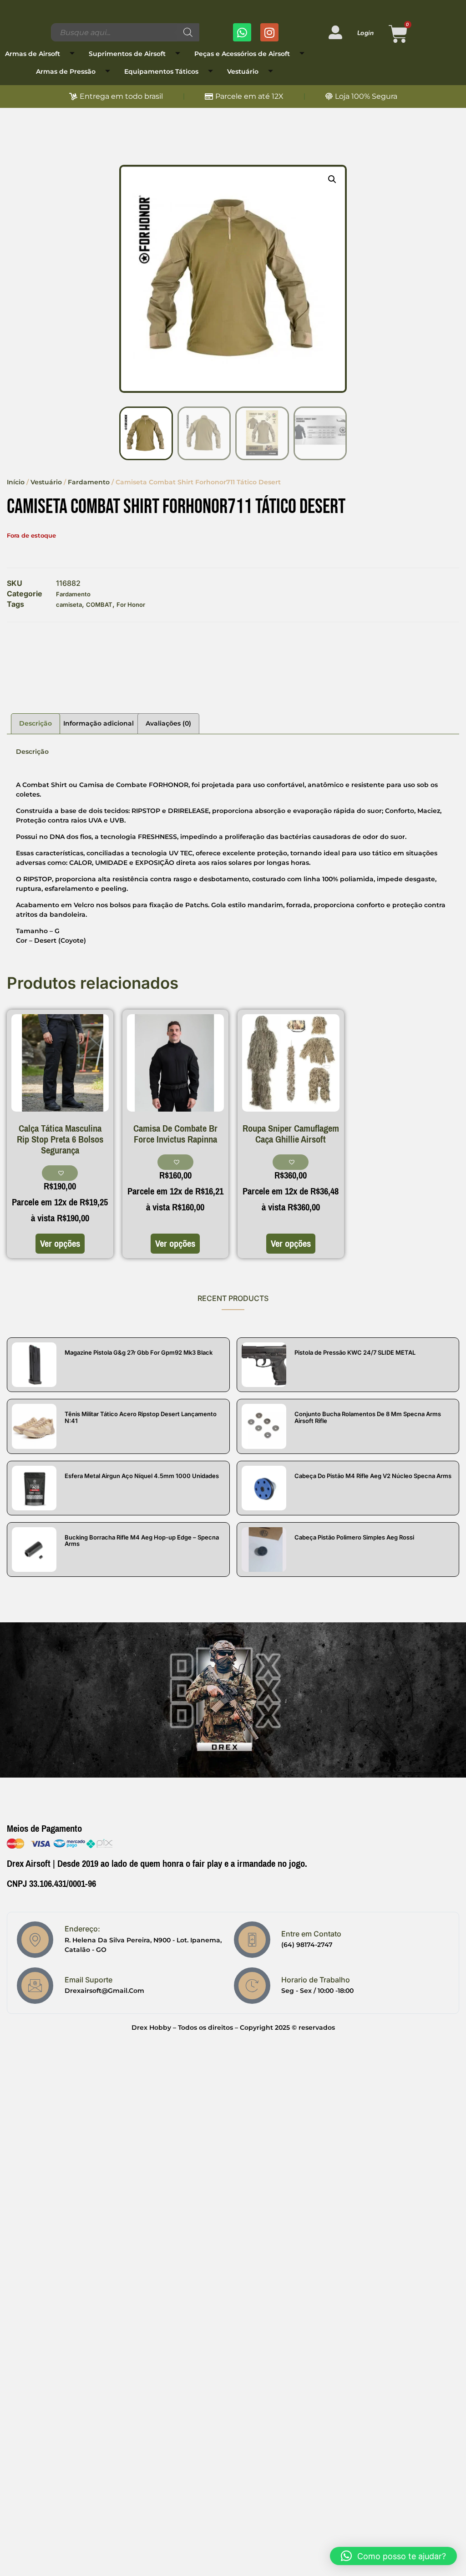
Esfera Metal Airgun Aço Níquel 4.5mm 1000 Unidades (142, 1476)
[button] (332, 179)
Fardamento (89, 482)
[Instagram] (269, 32)
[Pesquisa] (188, 32)
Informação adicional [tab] (99, 723)
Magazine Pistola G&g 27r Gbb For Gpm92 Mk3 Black (139, 1352)
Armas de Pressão (66, 71)
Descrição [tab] (35, 723)
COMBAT (99, 605)
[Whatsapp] (242, 32)
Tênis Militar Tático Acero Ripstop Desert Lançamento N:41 (141, 1417)
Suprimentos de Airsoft (127, 54)
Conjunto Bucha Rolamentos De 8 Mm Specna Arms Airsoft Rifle (368, 1417)
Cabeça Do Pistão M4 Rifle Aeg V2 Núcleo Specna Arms (373, 1476)
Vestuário (243, 71)
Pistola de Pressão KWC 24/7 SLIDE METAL (355, 1352)
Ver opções (60, 1244)
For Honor (131, 605)
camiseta (69, 605)
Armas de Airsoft (33, 54)
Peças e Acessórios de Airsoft (242, 54)
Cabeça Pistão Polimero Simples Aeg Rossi (354, 1537)
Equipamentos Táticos (161, 71)
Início (16, 482)
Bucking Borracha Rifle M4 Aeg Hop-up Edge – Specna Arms (142, 1540)
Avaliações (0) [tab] (168, 723)
